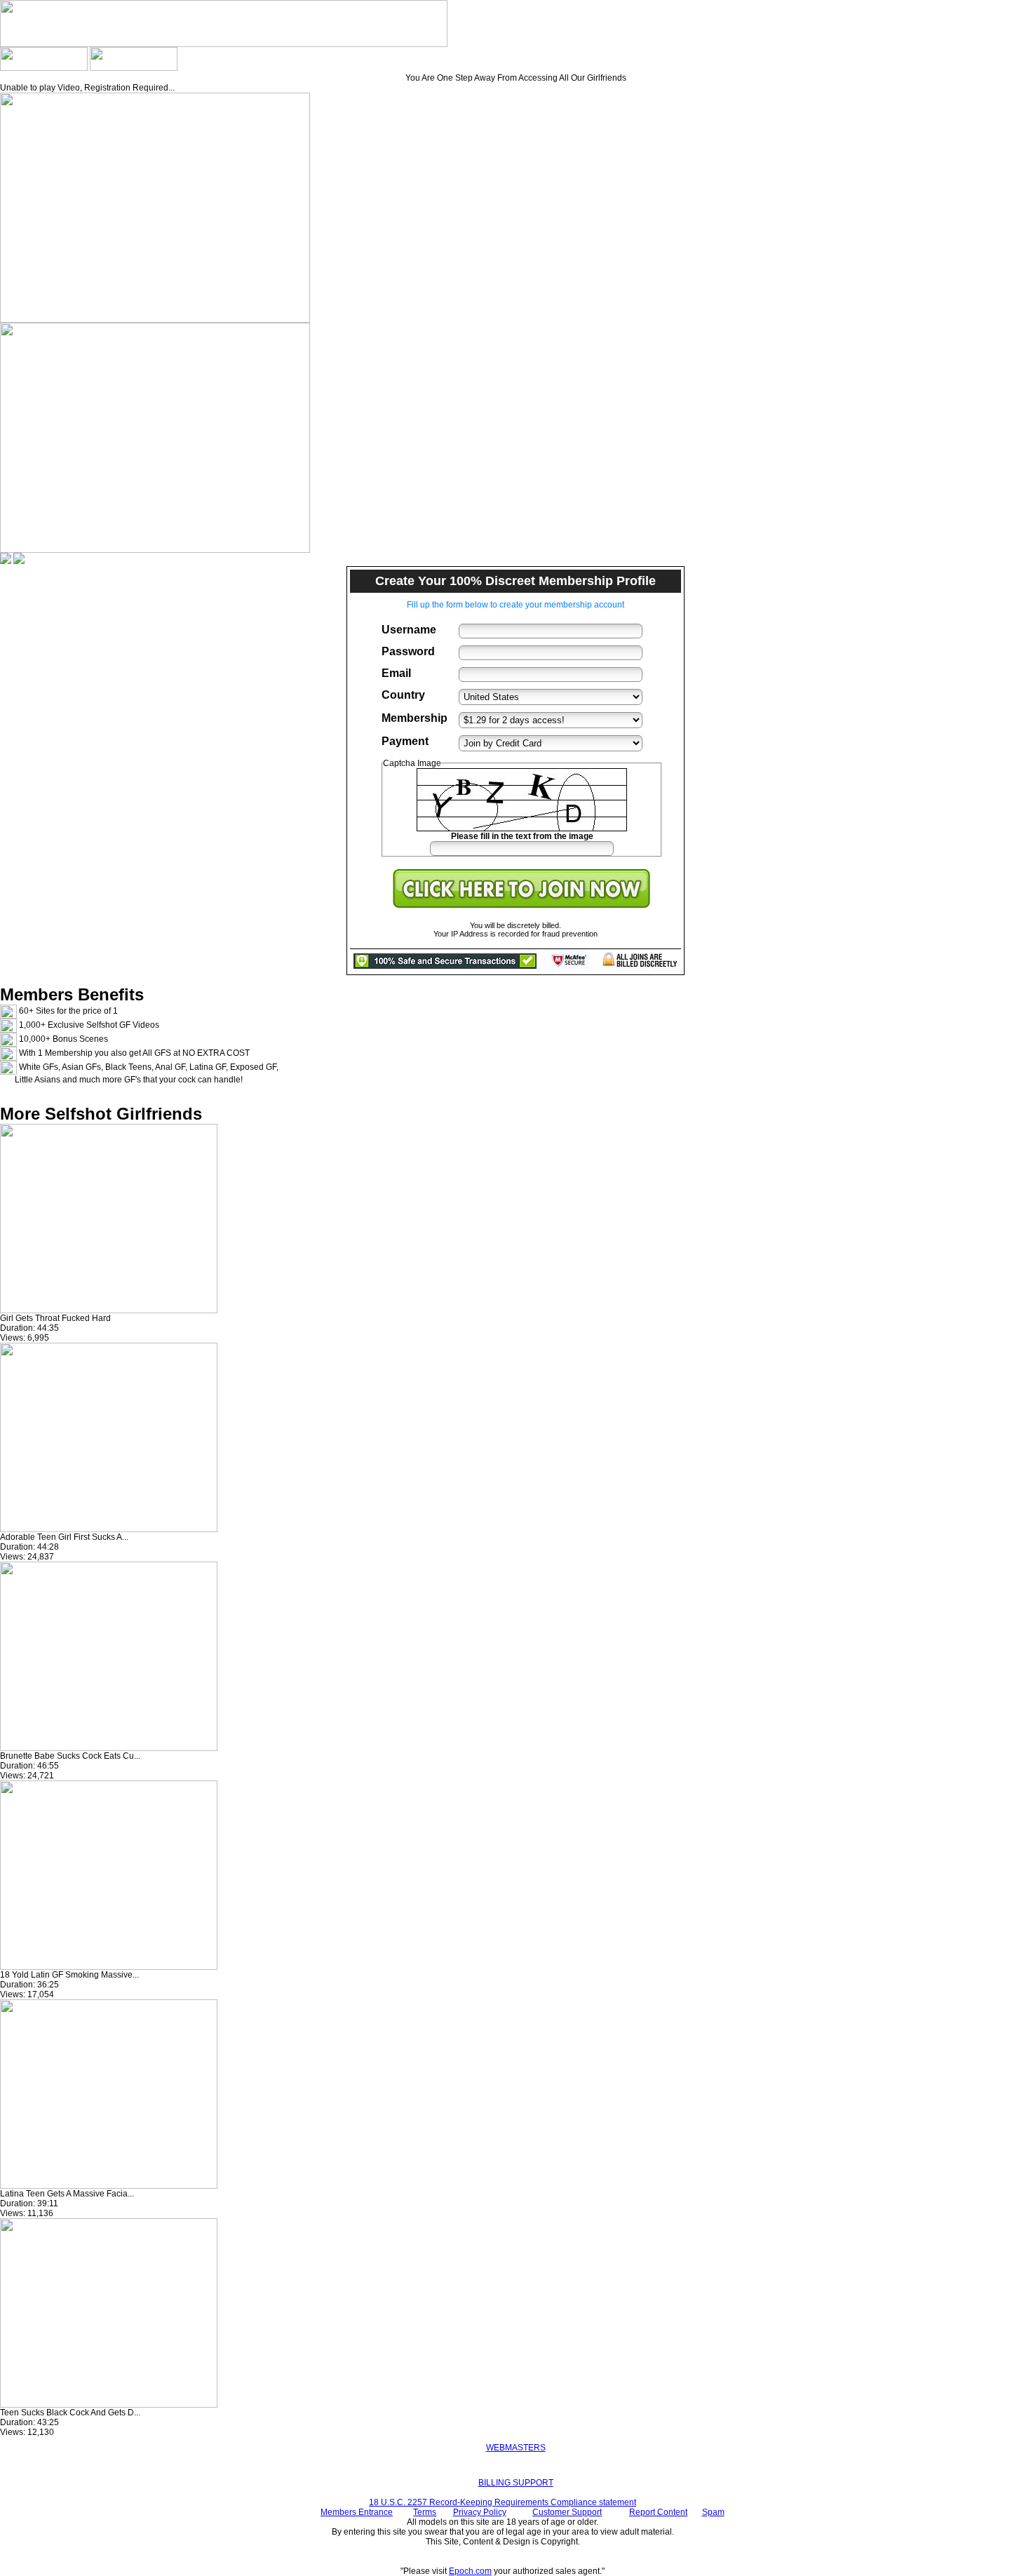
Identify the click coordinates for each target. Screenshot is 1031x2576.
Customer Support (567, 2512)
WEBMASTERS (516, 2448)
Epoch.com (470, 2571)
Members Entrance (357, 2512)
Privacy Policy (480, 2512)
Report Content (658, 2512)
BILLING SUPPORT (516, 2483)
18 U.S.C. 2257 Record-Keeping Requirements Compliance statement (503, 2502)
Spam (713, 2512)
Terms (425, 2512)
